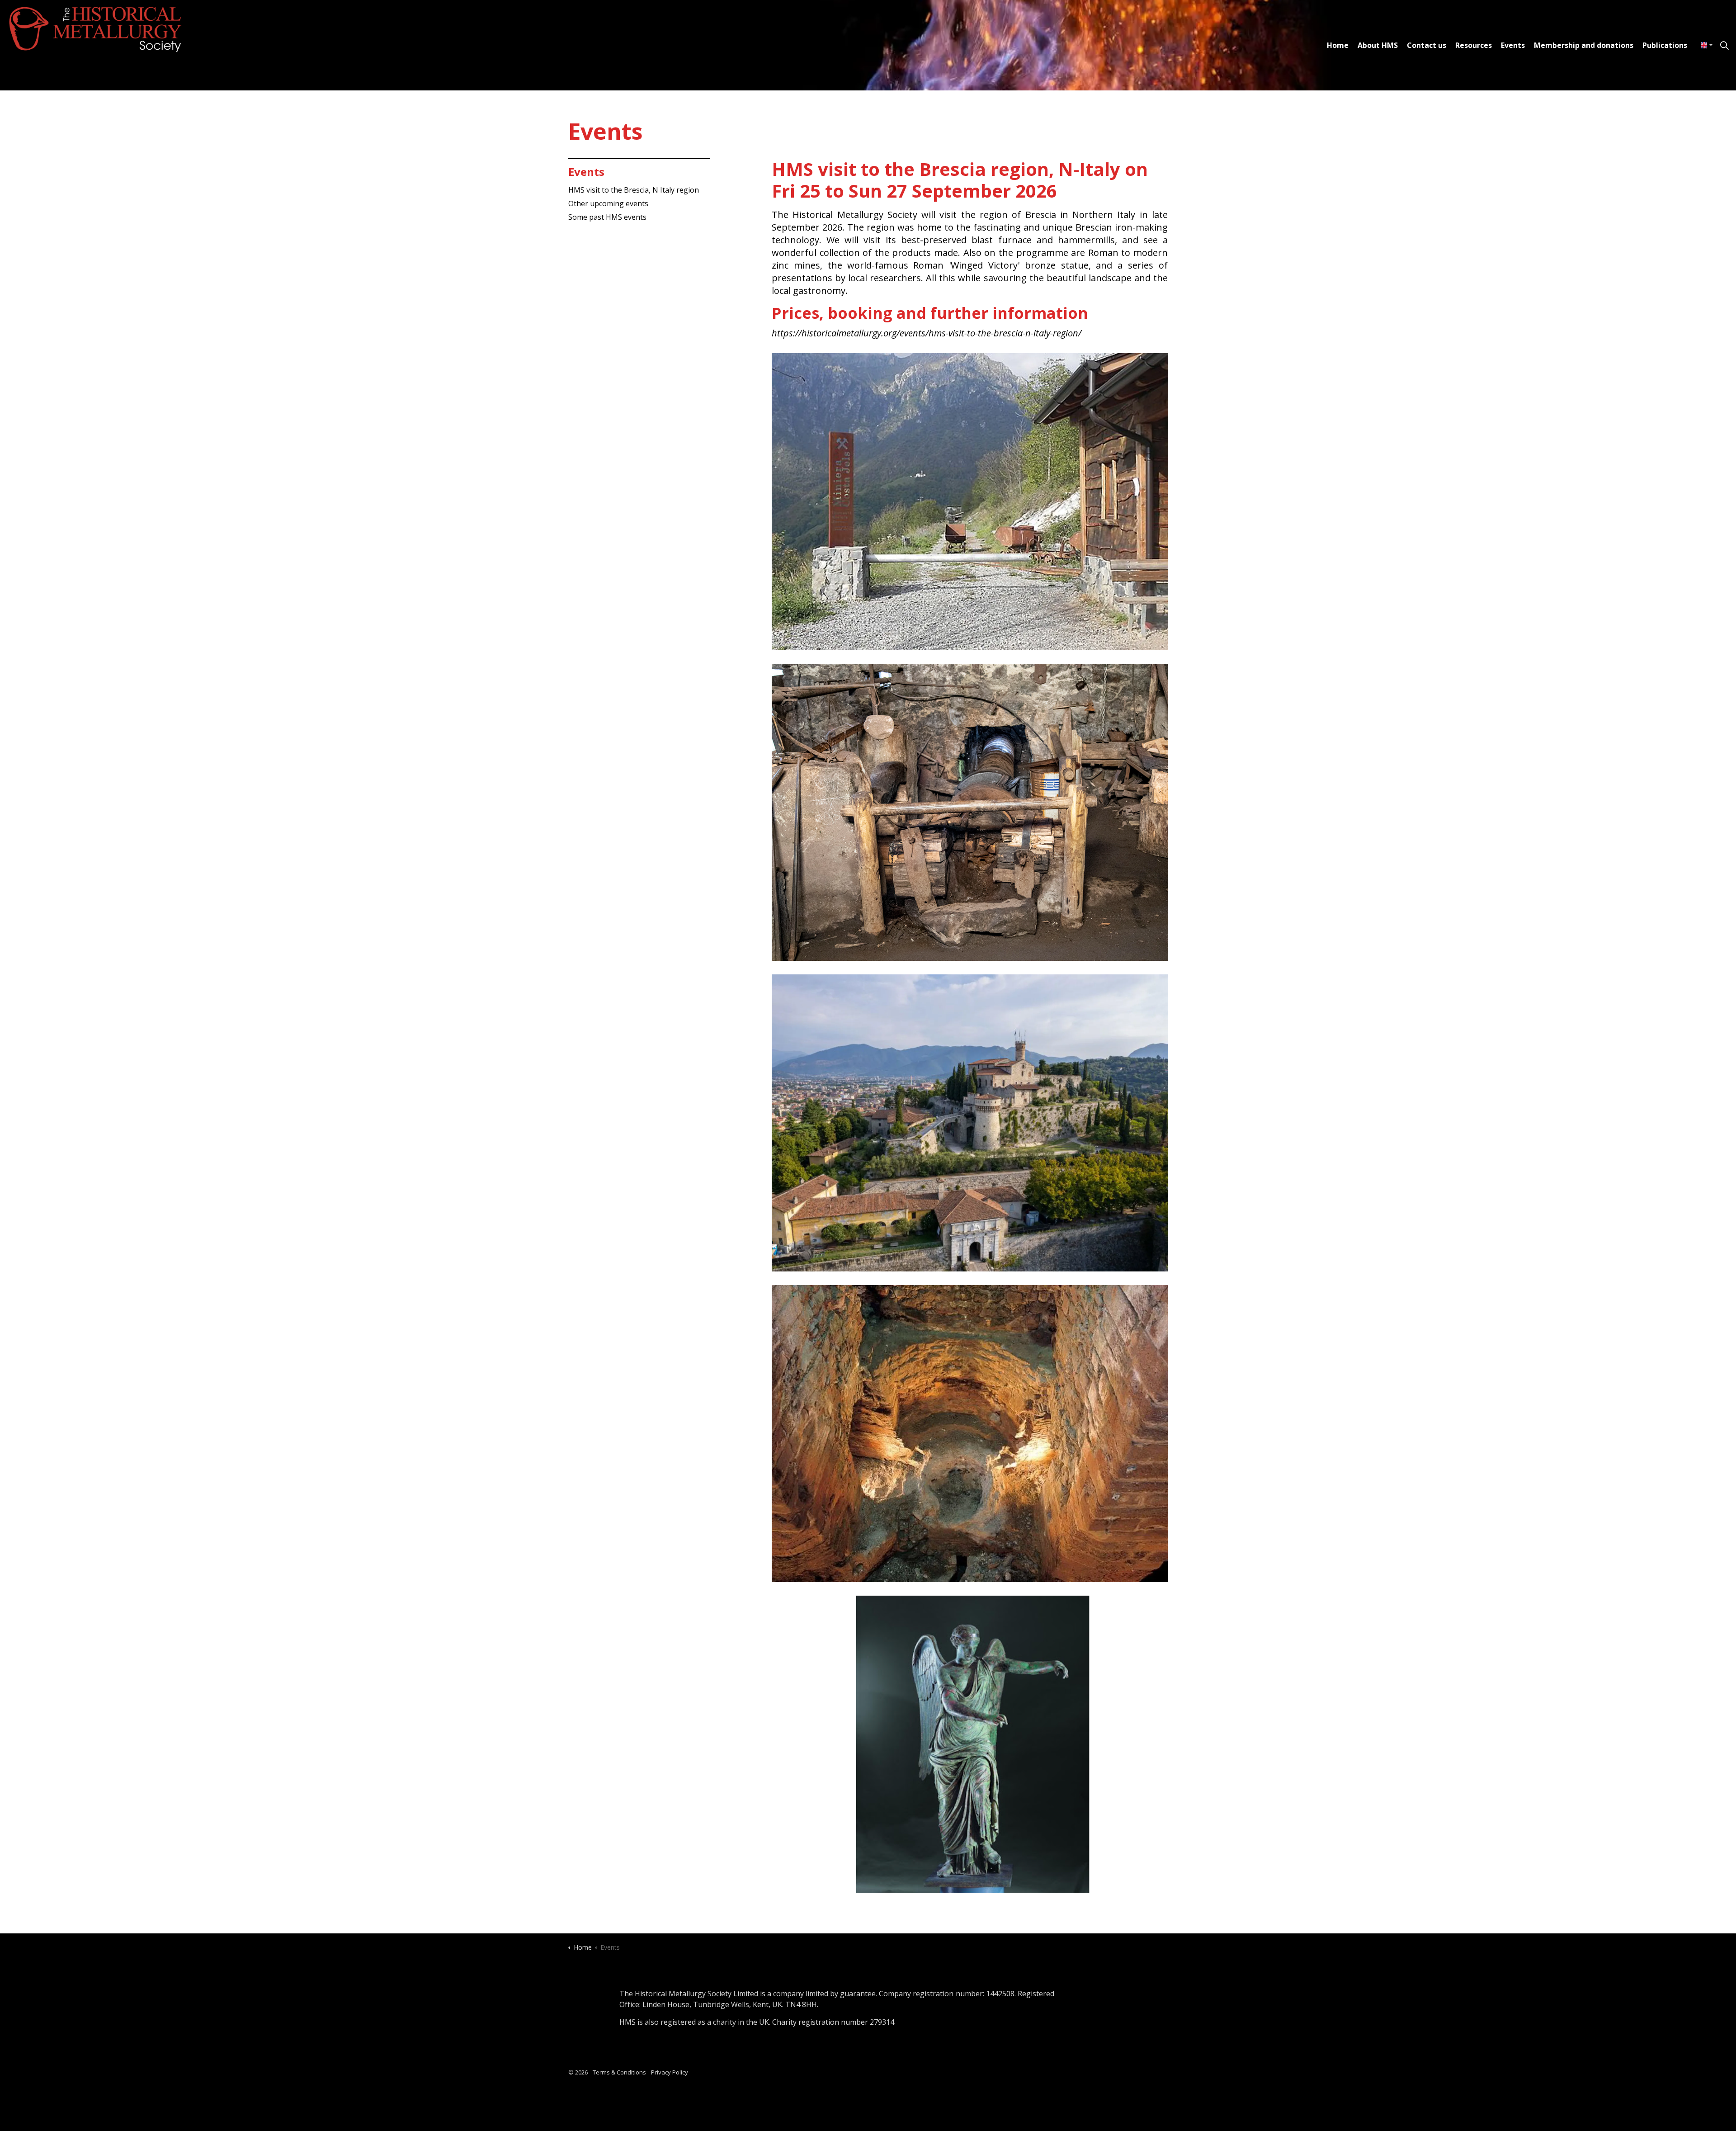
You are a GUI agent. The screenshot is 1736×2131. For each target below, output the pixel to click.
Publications (1665, 45)
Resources (1474, 45)
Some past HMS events (607, 217)
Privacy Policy (670, 2072)
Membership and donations (1584, 45)
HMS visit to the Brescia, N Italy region (634, 190)
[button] (970, 502)
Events (1513, 45)
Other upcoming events (608, 203)
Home (1338, 45)
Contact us (1427, 45)
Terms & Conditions (619, 2072)
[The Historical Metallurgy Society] (99, 29)
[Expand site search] (1724, 45)
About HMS (1378, 45)
